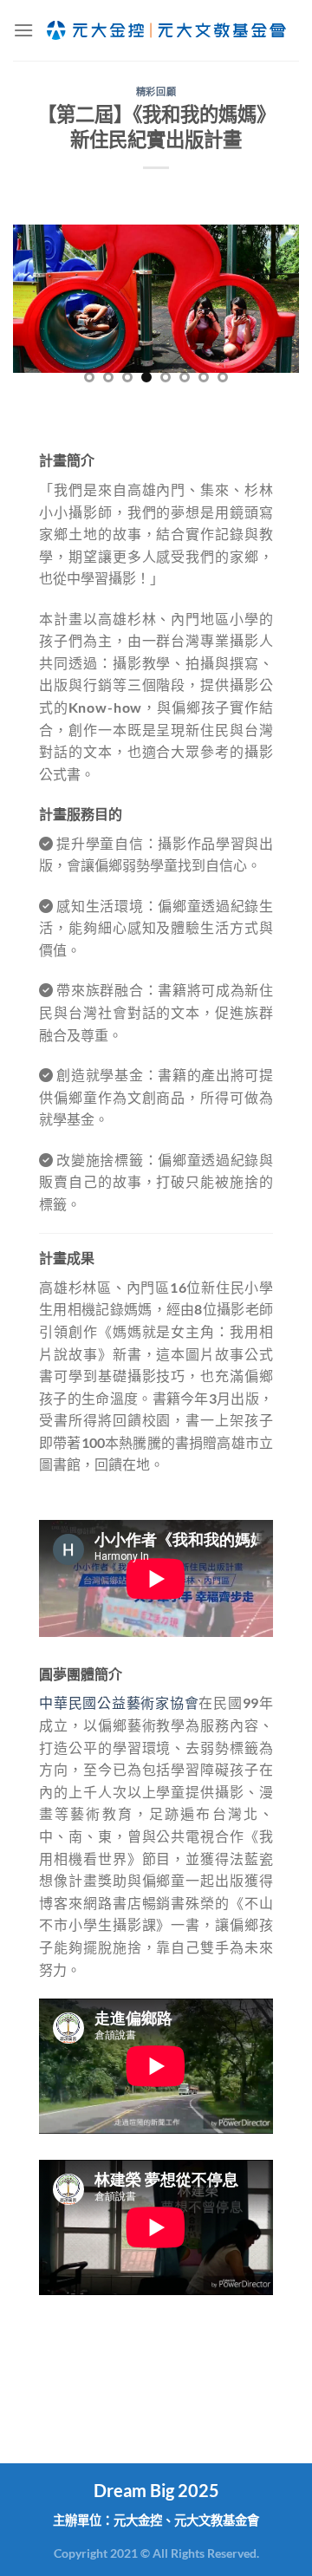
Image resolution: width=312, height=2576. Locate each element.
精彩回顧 (156, 91)
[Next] (271, 310)
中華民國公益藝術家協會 (119, 1702)
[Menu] (23, 30)
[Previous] (41, 310)
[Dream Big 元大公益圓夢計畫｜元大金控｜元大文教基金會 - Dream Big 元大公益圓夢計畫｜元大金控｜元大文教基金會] (166, 30)
